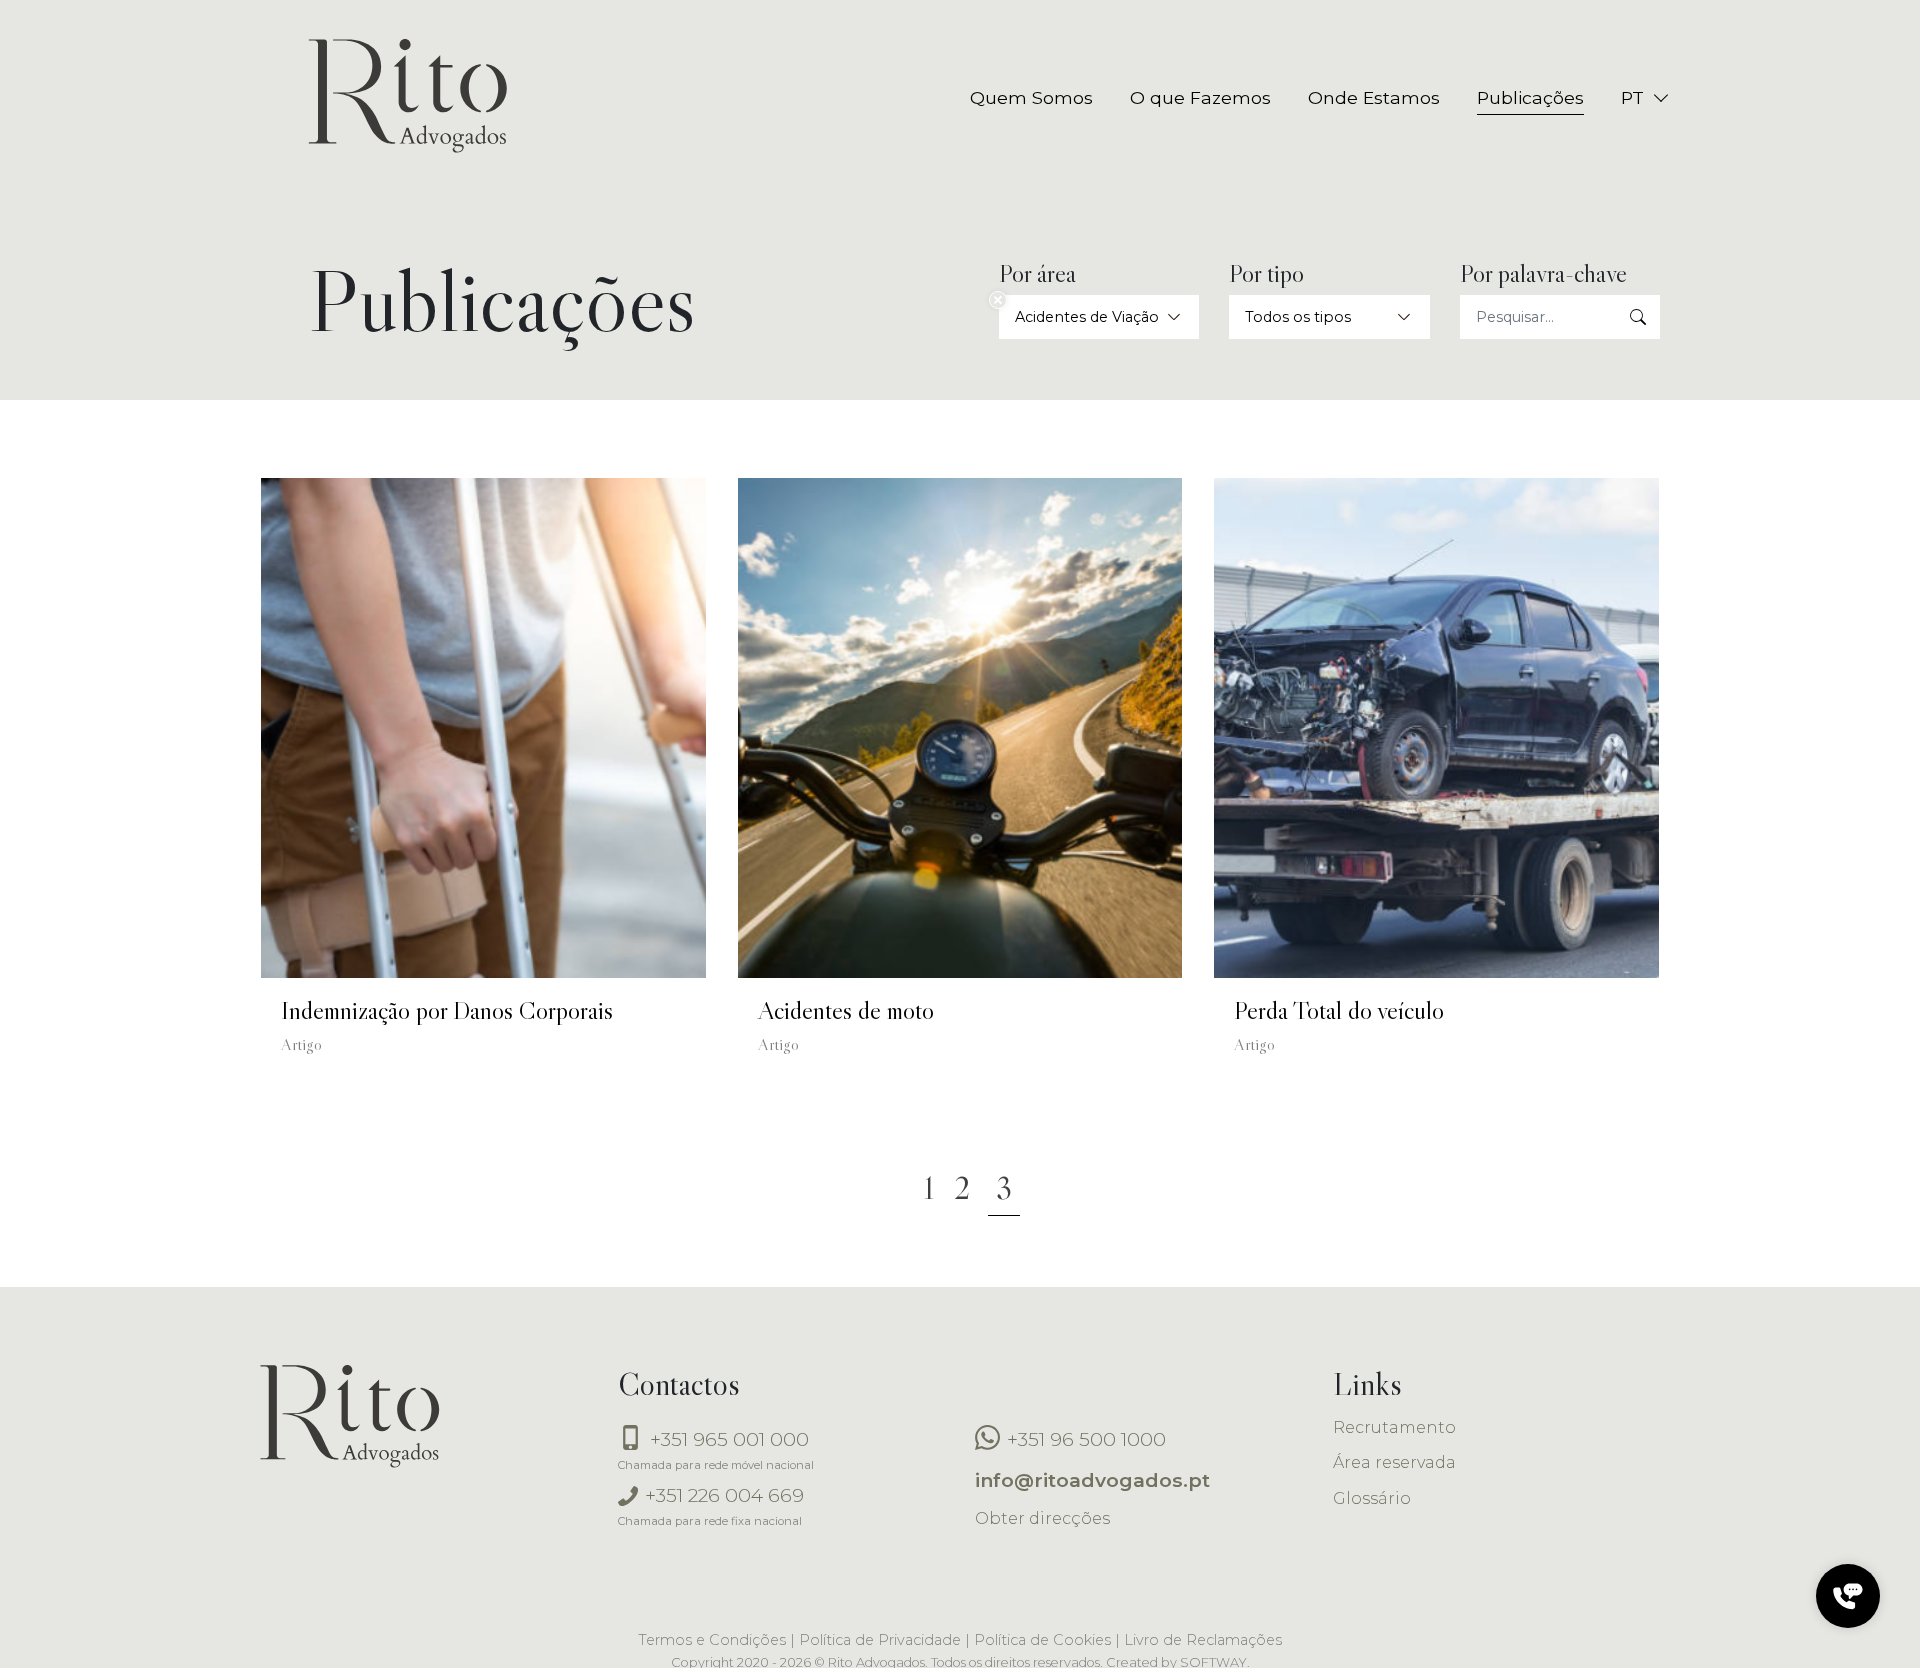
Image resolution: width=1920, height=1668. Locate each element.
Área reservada (1394, 1462)
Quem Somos (1031, 97)
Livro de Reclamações (1203, 1640)
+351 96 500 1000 (1084, 1439)
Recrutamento (1394, 1427)
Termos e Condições (712, 1640)
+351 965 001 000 (727, 1439)
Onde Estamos (1374, 97)
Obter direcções (1042, 1518)
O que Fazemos (1200, 97)
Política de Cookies (1042, 1640)
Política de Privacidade (880, 1640)
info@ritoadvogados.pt (1092, 1480)
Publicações (1530, 97)
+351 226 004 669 (722, 1495)
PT (1632, 97)
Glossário (1372, 1498)
